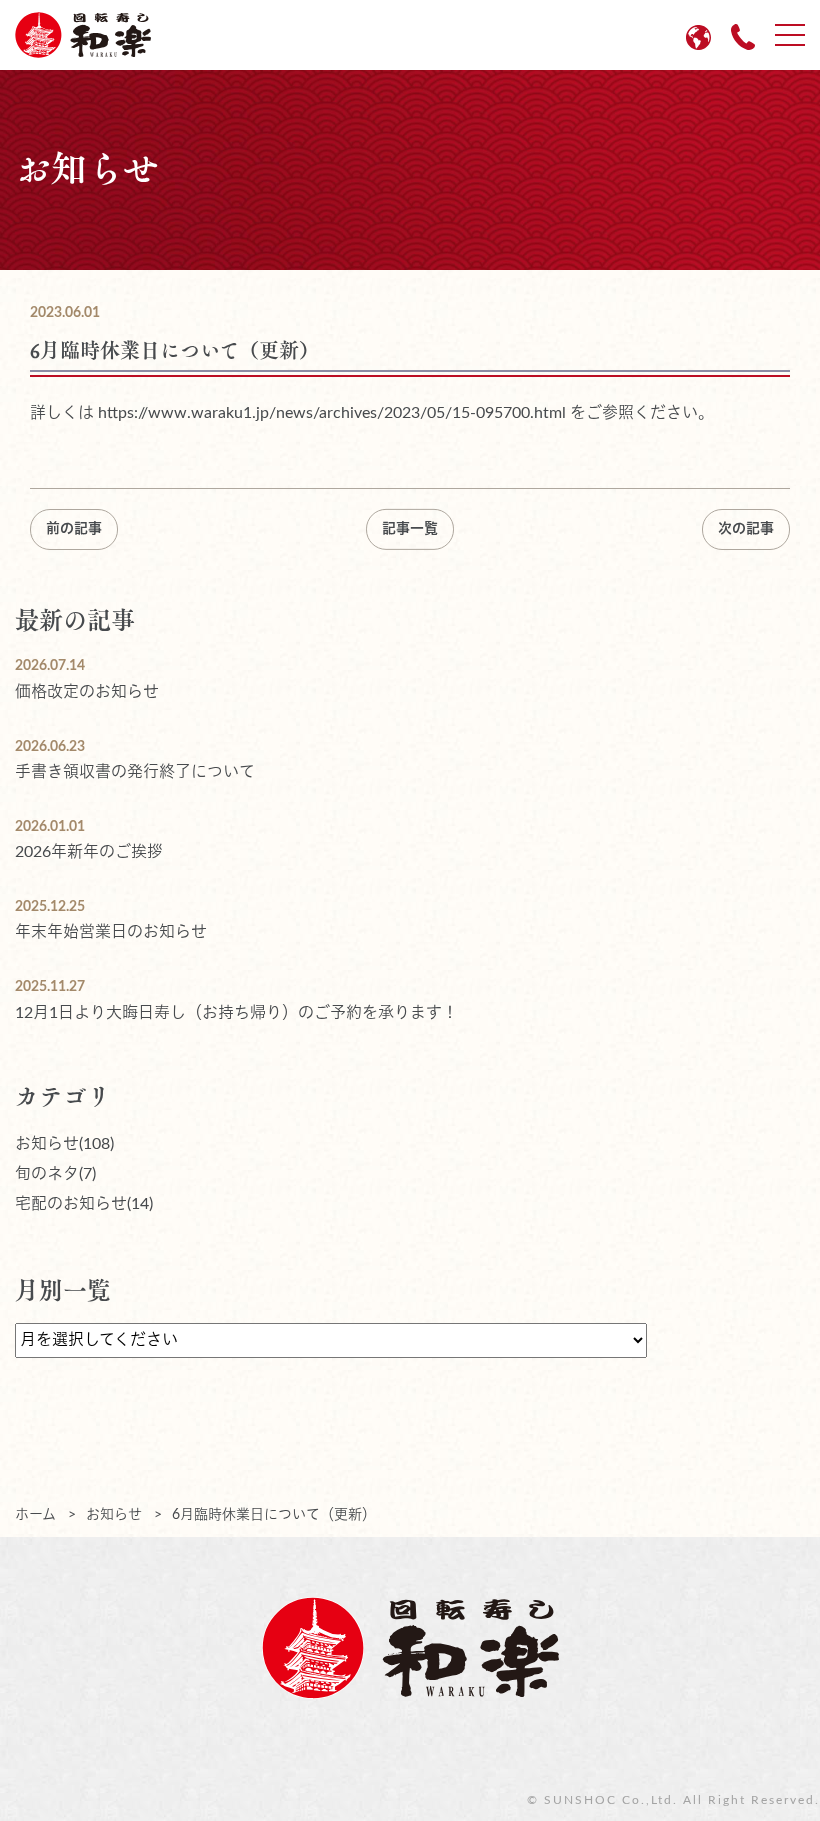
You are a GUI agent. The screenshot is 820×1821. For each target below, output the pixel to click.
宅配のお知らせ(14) (84, 1204)
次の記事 (746, 529)
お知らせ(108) (64, 1144)
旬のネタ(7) (55, 1174)
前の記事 (74, 529)
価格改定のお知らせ (87, 692)
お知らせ (114, 1515)
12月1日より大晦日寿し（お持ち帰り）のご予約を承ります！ (236, 1013)
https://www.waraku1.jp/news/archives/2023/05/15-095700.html (332, 413)
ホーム (35, 1515)
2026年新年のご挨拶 (89, 852)
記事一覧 (410, 529)
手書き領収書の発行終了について (135, 772)
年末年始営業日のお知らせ (111, 932)
